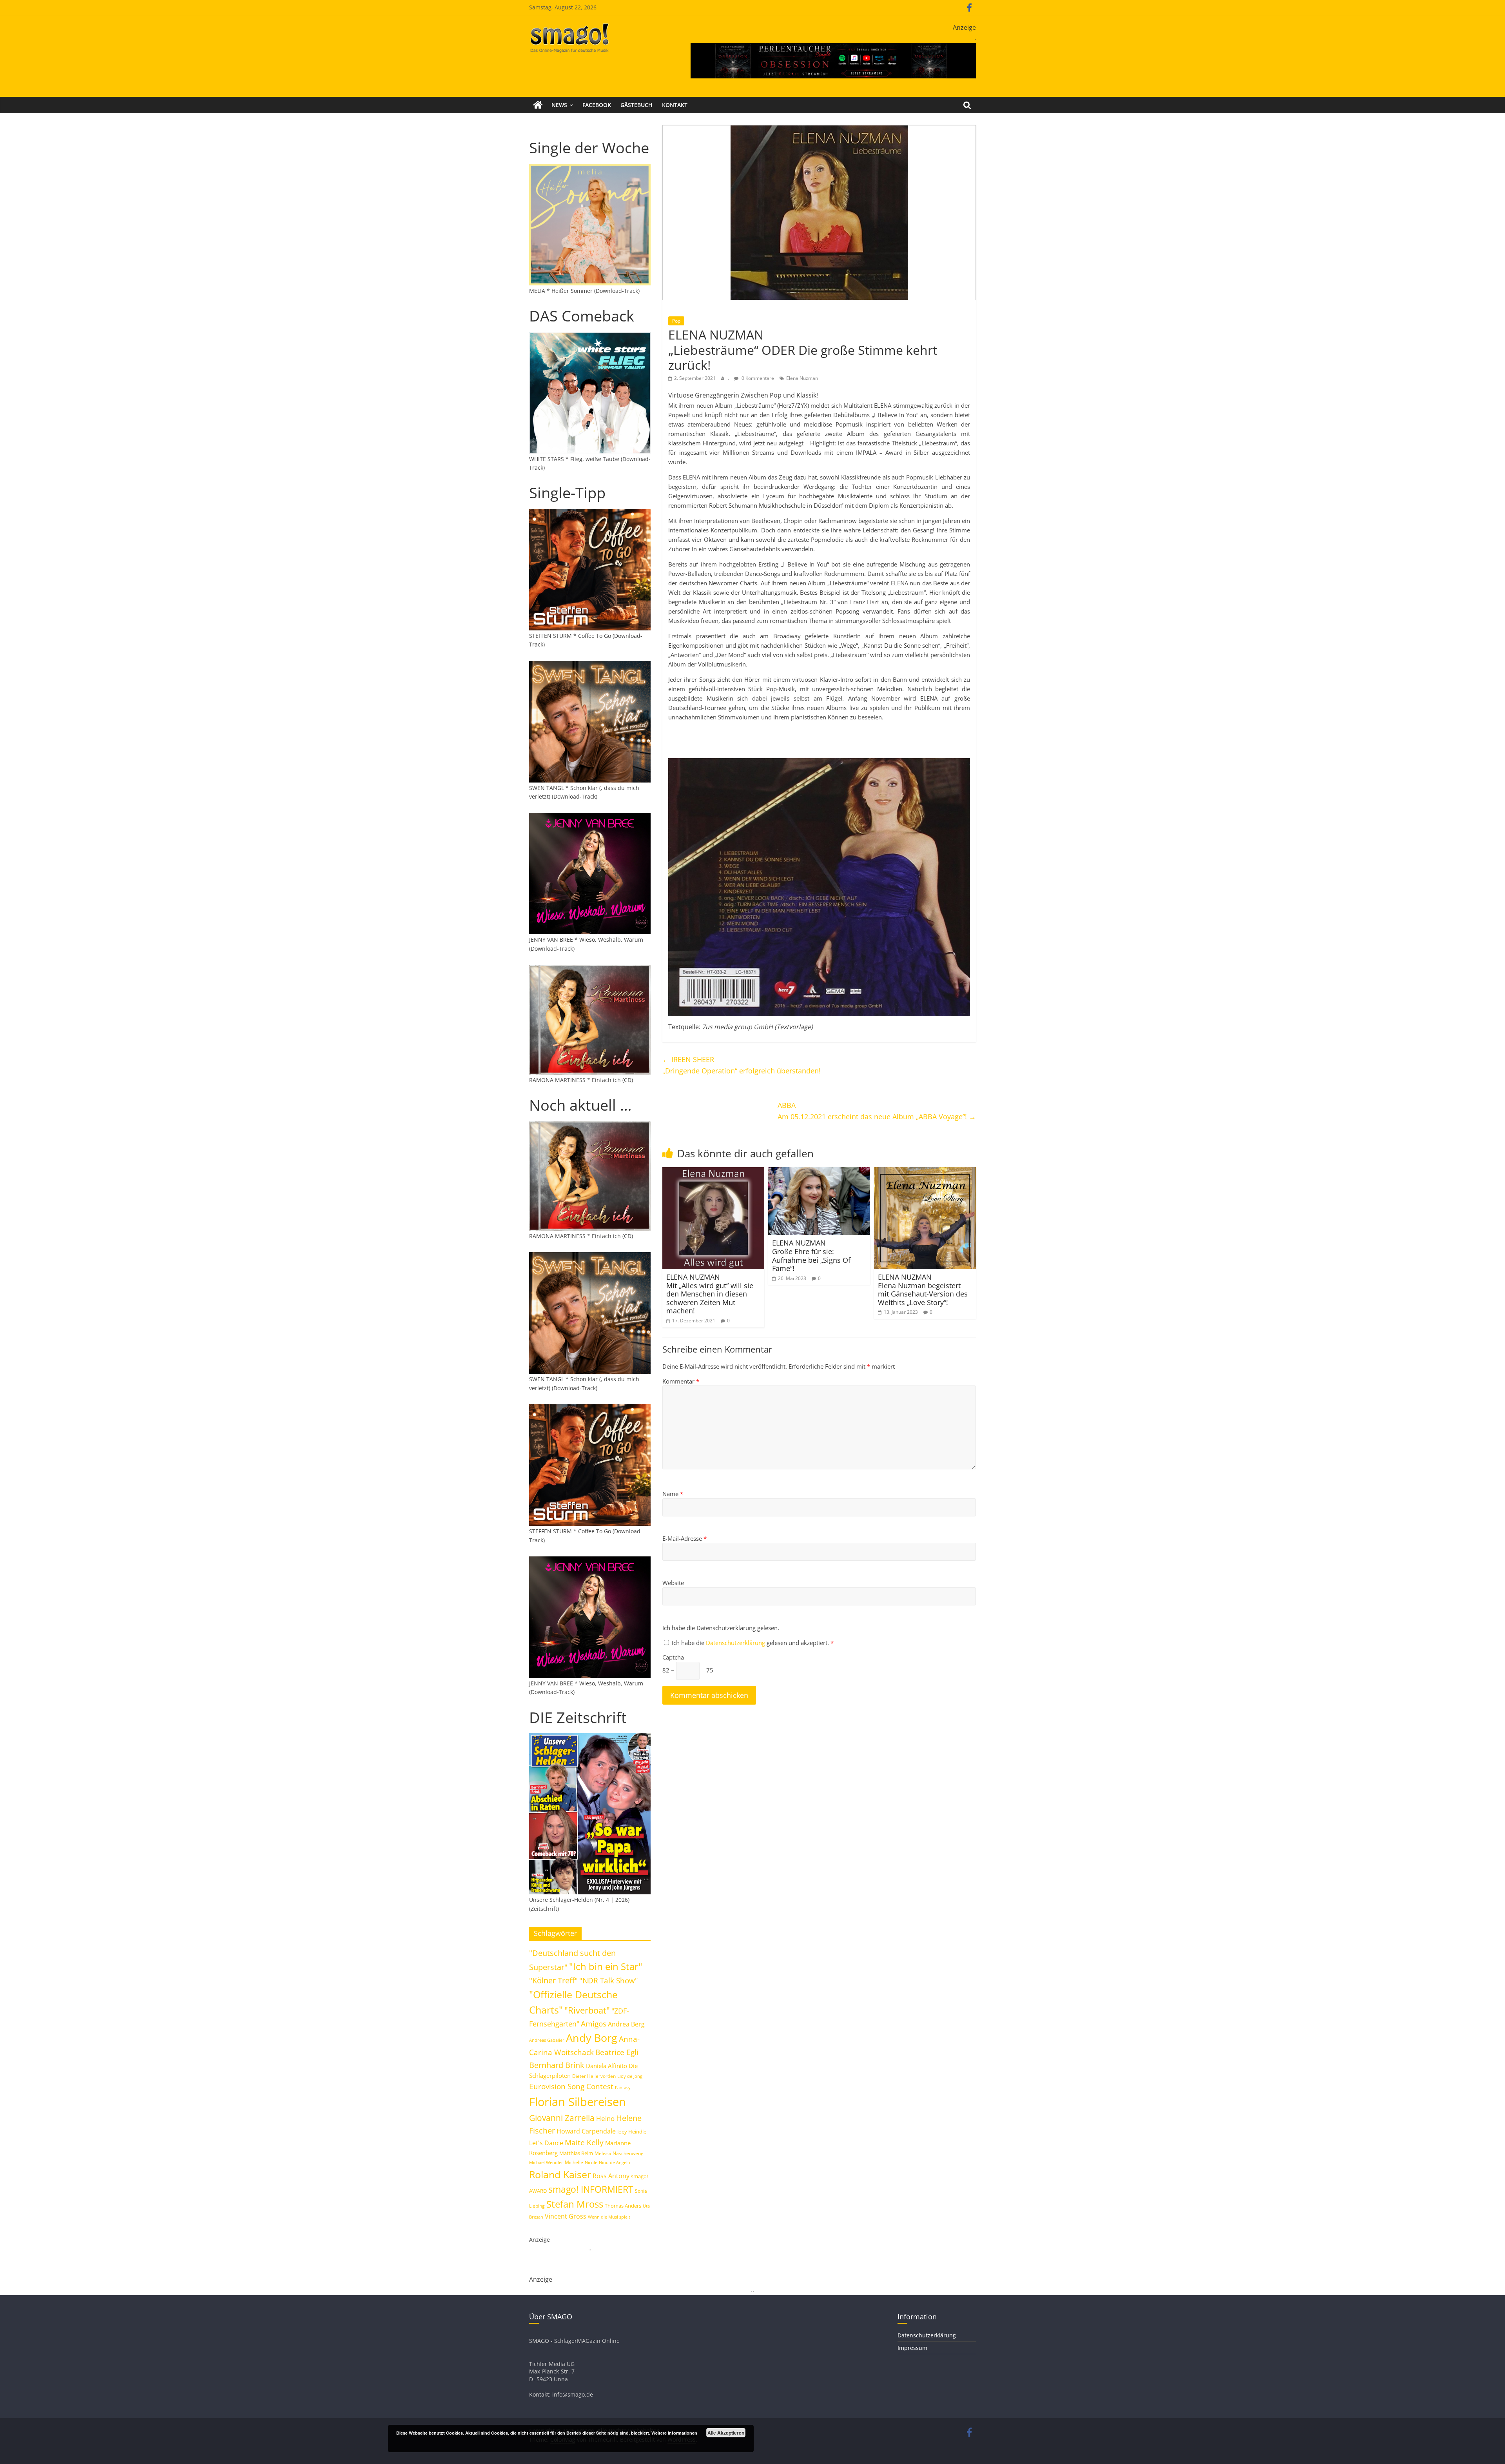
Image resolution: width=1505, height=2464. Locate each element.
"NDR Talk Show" (609, 1981)
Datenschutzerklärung (736, 1643)
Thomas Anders (623, 2206)
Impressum (912, 2348)
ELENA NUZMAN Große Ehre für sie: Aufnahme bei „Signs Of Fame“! (811, 1256)
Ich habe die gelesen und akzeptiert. (753, 1643)
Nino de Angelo (615, 2162)
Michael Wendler (546, 2162)
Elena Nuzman (802, 378)
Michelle (574, 2162)
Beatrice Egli (617, 2052)
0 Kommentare (757, 378)
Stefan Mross (575, 2204)
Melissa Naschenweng (619, 2153)
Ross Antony (611, 2176)
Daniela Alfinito (607, 2066)
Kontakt (675, 105)
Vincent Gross (566, 2216)
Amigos (594, 2024)
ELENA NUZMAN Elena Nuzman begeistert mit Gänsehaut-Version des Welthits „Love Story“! (923, 1290)
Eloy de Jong (630, 2076)
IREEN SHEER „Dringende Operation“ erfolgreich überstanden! (742, 1065)
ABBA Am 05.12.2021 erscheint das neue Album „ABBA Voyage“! (877, 1111)
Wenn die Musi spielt (609, 2217)
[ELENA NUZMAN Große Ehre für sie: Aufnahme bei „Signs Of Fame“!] (819, 1172)
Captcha (673, 1657)
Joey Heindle (632, 2132)
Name (673, 1494)
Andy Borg (592, 2038)
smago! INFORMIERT (591, 2189)
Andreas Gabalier (547, 2040)
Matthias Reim (576, 2153)
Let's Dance (546, 2143)
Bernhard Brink (557, 2065)
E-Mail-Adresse (685, 1538)
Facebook (597, 105)
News (559, 105)
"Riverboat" (587, 2010)
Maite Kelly (584, 2142)
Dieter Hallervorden (594, 2076)
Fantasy (623, 2088)
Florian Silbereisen (578, 2102)
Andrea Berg (626, 2024)
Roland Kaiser (560, 2174)
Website (673, 1583)
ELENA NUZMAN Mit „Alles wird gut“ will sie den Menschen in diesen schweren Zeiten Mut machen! (710, 1294)
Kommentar (681, 1381)
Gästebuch (636, 105)
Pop (676, 321)
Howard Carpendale (586, 2131)
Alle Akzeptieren (726, 2433)
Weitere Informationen (674, 2433)
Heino (605, 2118)
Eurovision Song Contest (571, 2086)
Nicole (591, 2162)
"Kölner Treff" (553, 1980)
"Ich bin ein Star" (606, 1966)
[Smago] (538, 105)
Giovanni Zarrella (562, 2118)
